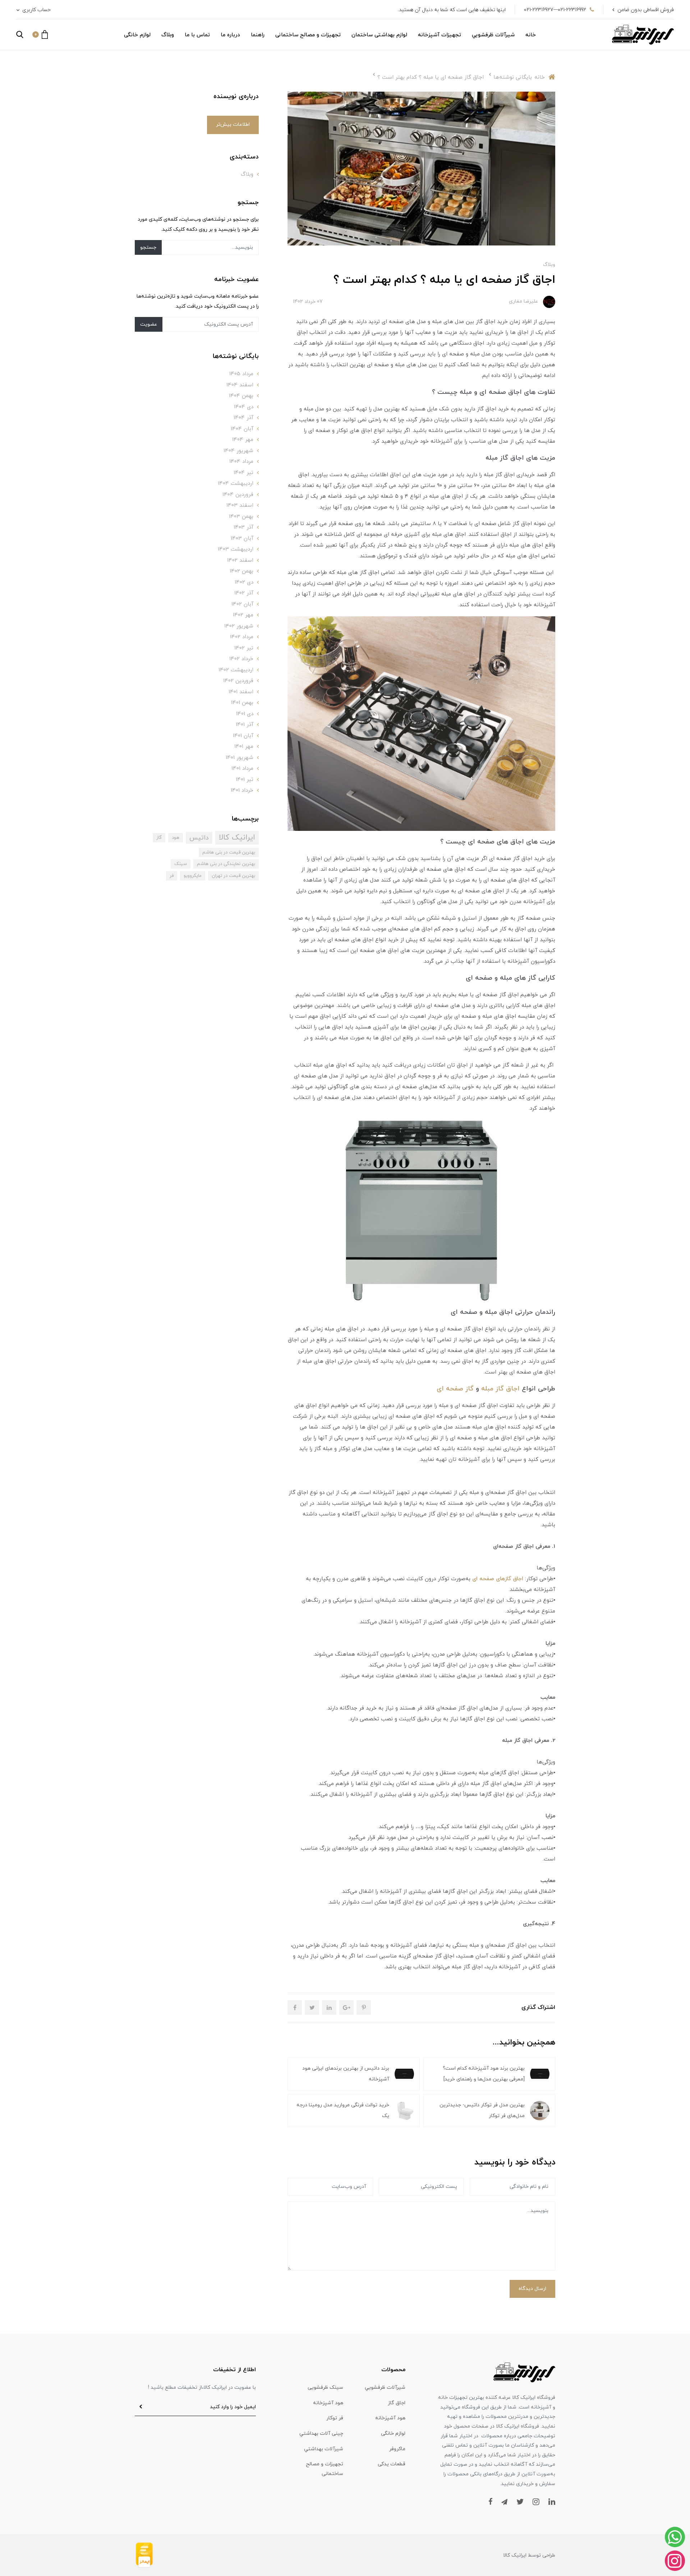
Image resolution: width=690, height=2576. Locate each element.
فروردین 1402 (238, 681)
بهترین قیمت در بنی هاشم (229, 852)
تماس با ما (197, 35)
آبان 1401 (243, 736)
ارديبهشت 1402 (236, 670)
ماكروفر (397, 2449)
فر (172, 876)
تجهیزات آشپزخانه (440, 35)
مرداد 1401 (242, 769)
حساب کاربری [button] (36, 10)
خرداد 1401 (242, 790)
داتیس (199, 838)
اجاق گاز (397, 2403)
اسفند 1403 (240, 505)
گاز (159, 838)
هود (176, 838)
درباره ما (230, 35)
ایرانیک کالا (237, 838)
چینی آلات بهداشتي (321, 2434)
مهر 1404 (243, 440)
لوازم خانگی (137, 35)
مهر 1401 (244, 747)
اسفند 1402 (240, 560)
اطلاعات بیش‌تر (233, 125)
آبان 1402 (242, 604)
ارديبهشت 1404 (236, 484)
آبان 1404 (242, 429)
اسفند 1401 (241, 692)
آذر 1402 (244, 593)
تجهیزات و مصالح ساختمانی (308, 35)
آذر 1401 (245, 725)
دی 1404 (244, 407)
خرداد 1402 (241, 659)
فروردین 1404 (238, 495)
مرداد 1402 (242, 637)
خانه (531, 35)
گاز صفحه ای (455, 1389)
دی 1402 (244, 582)
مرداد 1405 (241, 374)
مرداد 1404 (241, 462)
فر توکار (335, 2418)
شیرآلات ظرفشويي (493, 35)
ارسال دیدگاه (532, 2289)
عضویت (149, 324)
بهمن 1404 (241, 396)
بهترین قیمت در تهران (233, 876)
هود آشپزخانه (328, 2403)
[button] (40, 34)
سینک (181, 864)
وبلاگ (168, 35)
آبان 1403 (242, 539)
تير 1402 (244, 648)
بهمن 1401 (242, 703)
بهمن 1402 (241, 571)
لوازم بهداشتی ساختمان (379, 35)
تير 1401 (245, 780)
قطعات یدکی (392, 2464)
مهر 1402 (243, 615)
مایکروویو (193, 876)
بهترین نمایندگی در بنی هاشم (226, 864)
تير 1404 (243, 473)
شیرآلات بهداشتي (324, 2449)
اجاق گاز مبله (500, 1389)
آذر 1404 (243, 418)
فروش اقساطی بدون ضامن (646, 10)
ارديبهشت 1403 (236, 549)
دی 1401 (245, 714)
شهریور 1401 (240, 758)
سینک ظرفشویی (325, 2388)
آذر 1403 (243, 527)
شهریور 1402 (239, 626)
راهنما (258, 35)
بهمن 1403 (241, 517)
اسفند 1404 (240, 385)
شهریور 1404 (238, 451)
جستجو (148, 247)
